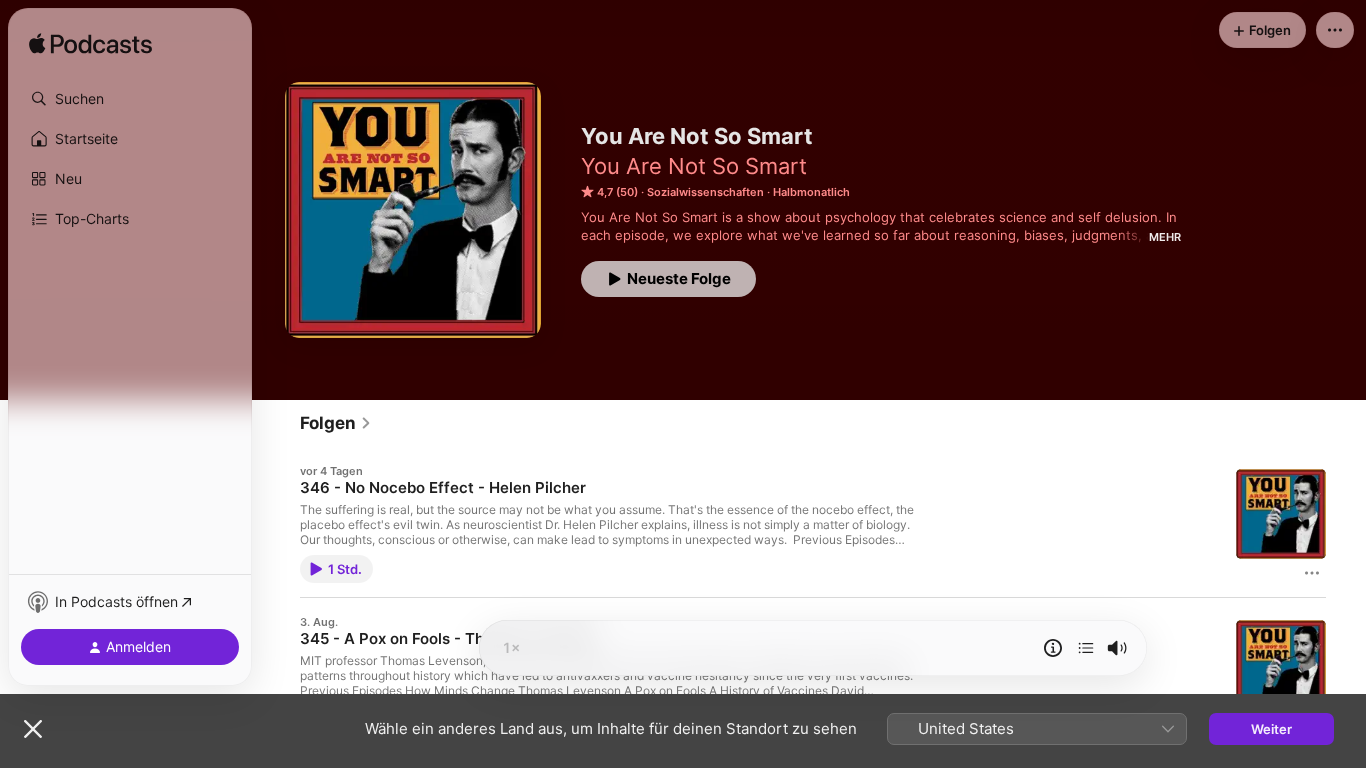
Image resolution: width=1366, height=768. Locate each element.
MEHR (1165, 237)
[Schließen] (33, 729)
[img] (90, 45)
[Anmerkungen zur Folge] (1053, 648)
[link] (336, 423)
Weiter (1271, 729)
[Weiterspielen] (1086, 648)
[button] (130, 99)
